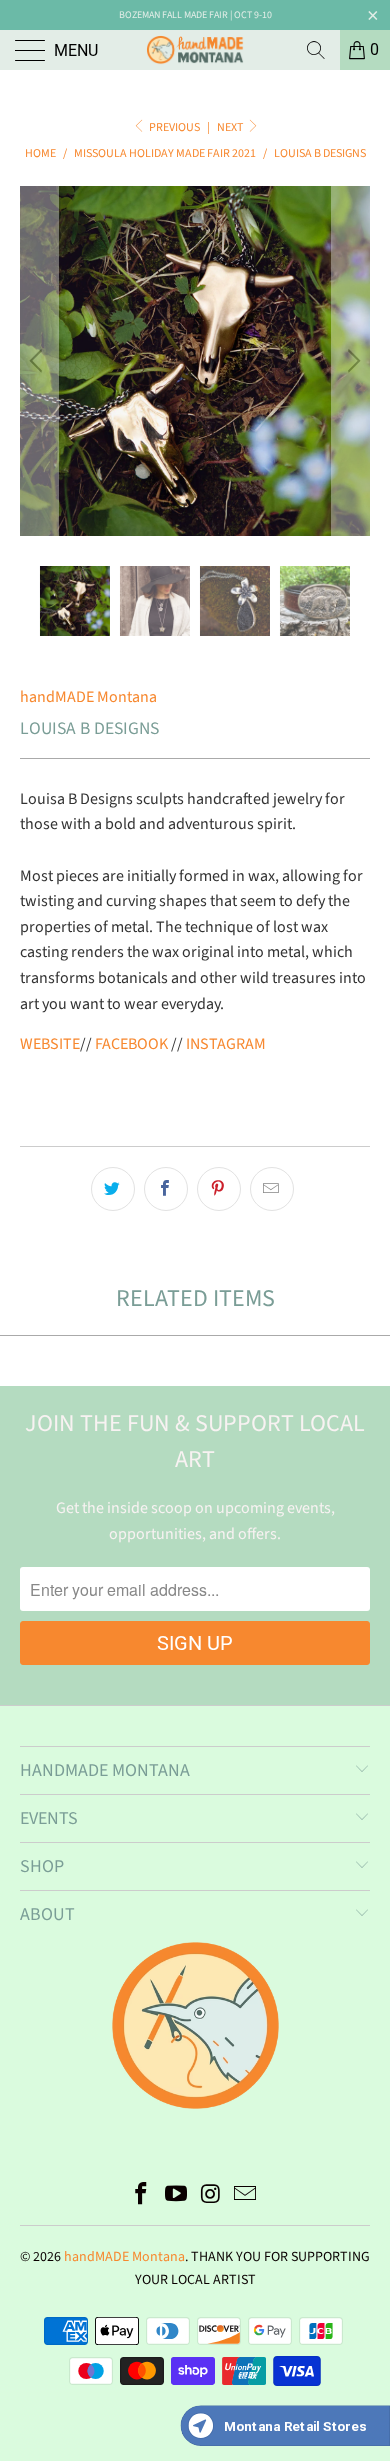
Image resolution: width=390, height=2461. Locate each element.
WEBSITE (50, 1044)
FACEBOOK (131, 1044)
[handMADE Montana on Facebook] (142, 2196)
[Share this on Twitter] (113, 1189)
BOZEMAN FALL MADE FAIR (173, 15)
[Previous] (39, 361)
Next (231, 127)
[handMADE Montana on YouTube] (177, 2196)
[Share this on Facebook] (166, 1189)
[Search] (316, 50)
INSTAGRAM (226, 1044)
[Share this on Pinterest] (219, 1189)
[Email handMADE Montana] (246, 2196)
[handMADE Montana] (195, 50)
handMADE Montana (88, 697)
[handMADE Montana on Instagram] (212, 2196)
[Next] (351, 361)
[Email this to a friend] (272, 1189)
